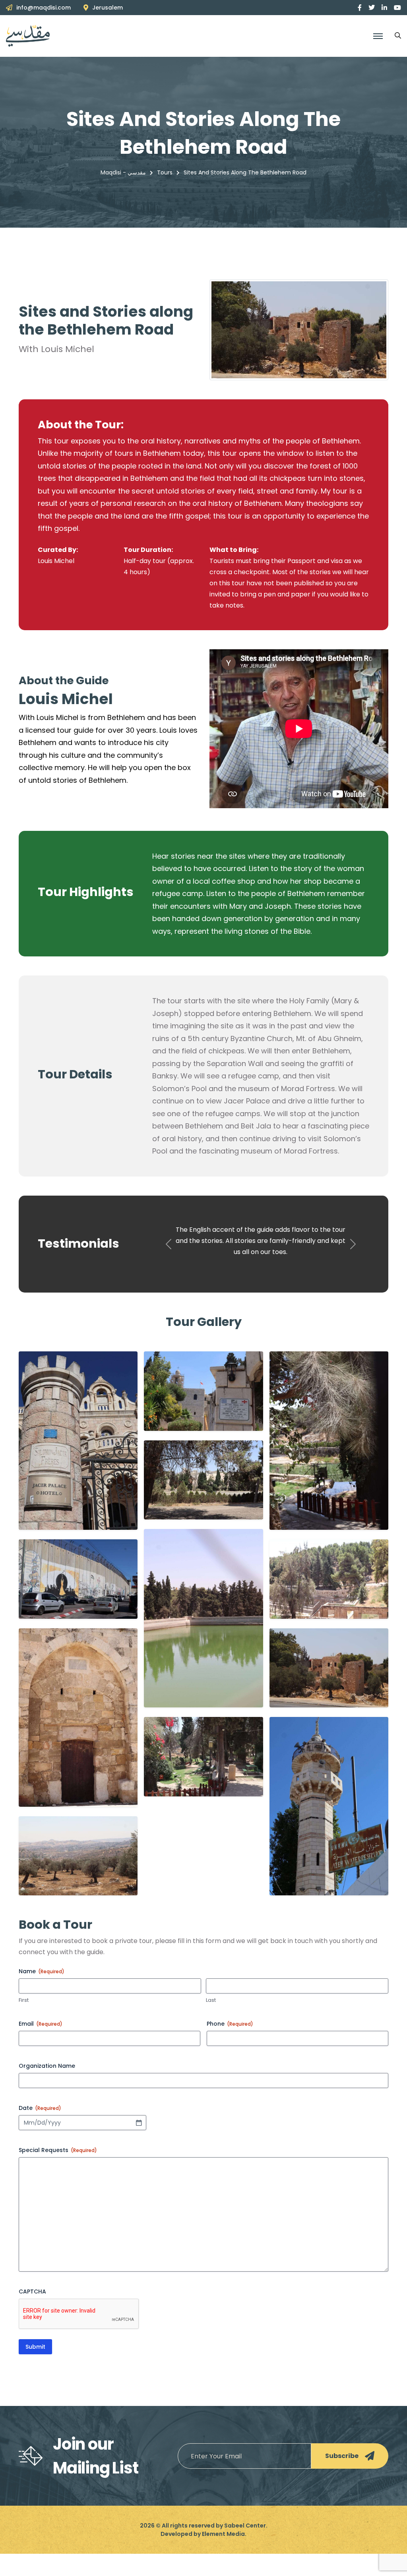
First (24, 2022)
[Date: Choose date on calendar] (139, 2145)
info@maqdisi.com (44, 8)
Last (211, 2022)
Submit (35, 2369)
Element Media (223, 2556)
